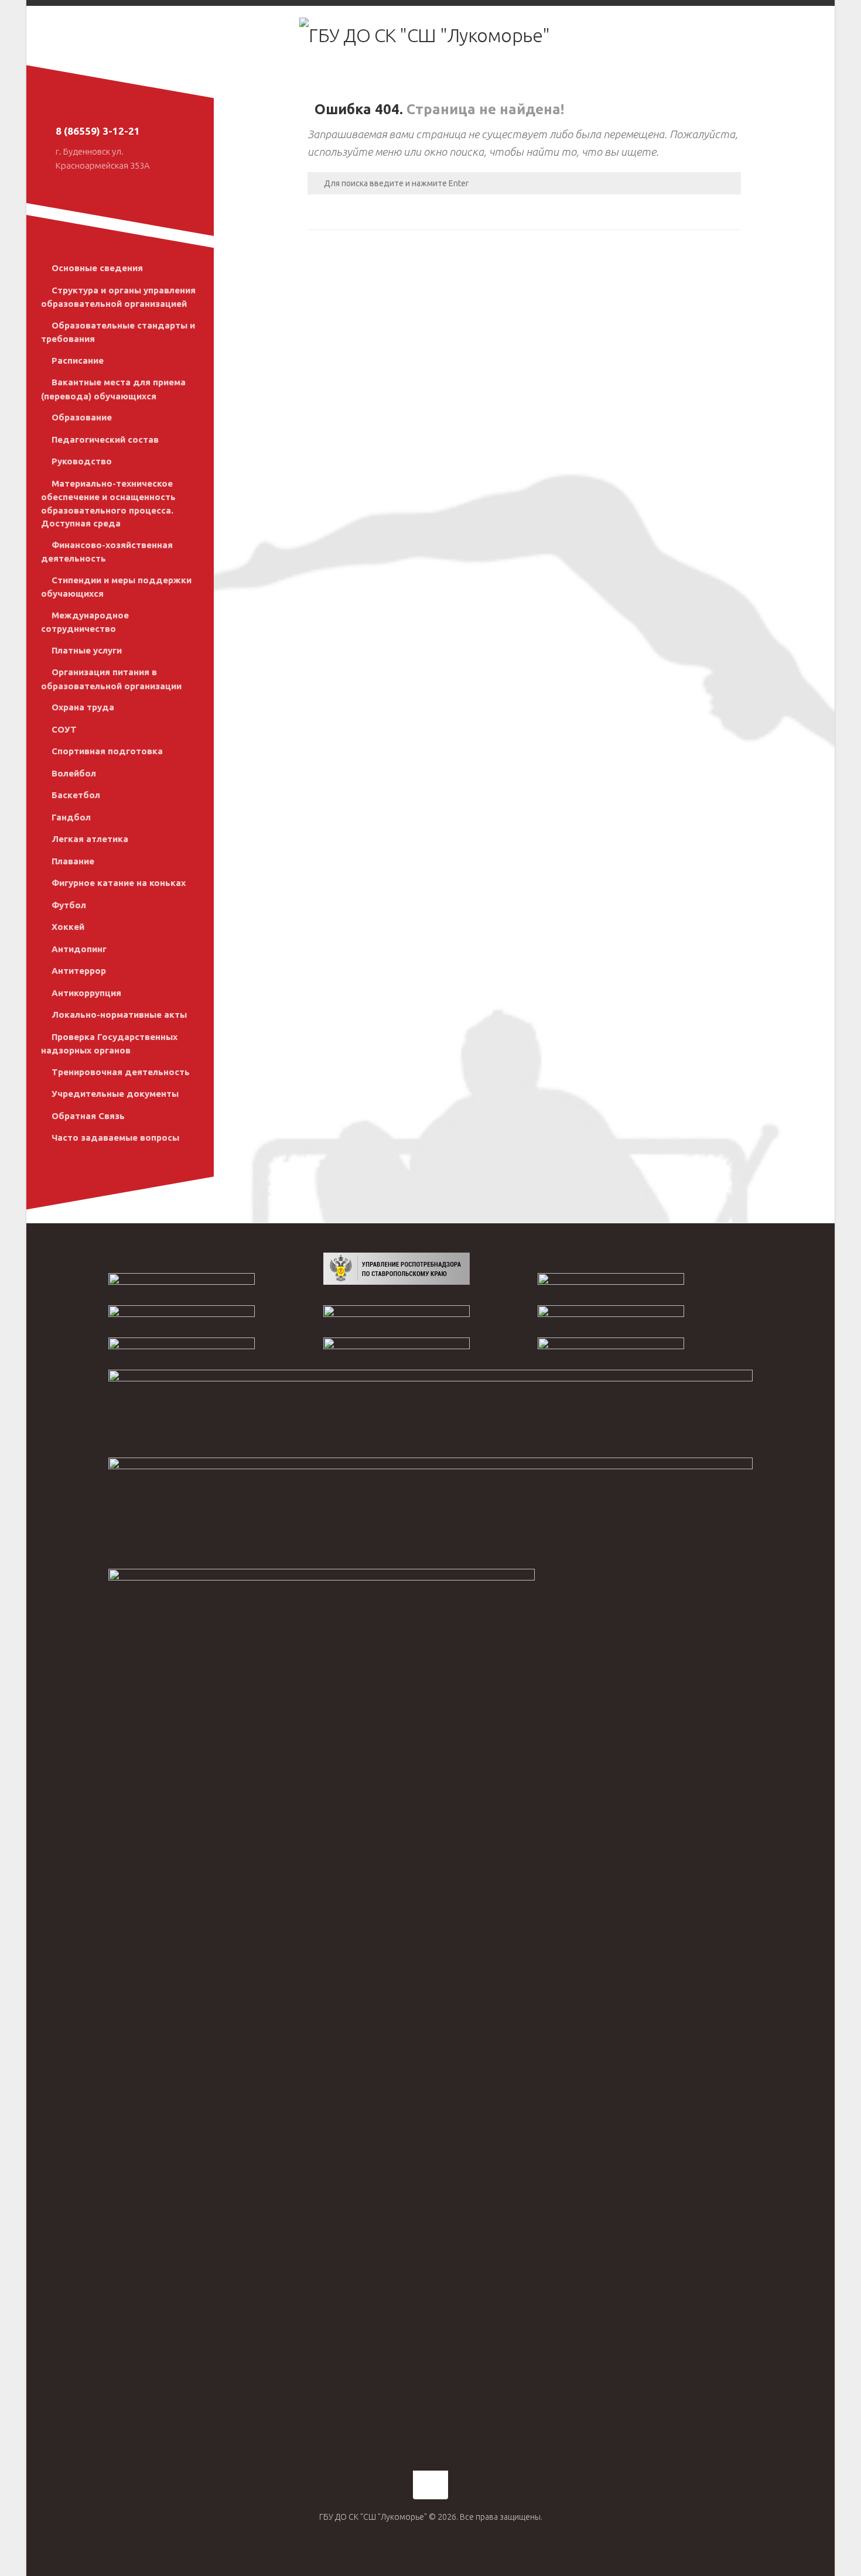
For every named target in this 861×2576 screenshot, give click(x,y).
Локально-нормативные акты (119, 1015)
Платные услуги (87, 650)
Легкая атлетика (90, 839)
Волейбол (74, 773)
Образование (82, 417)
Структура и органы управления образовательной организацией (118, 297)
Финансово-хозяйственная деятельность (107, 552)
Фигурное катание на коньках (119, 883)
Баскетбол (76, 795)
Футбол (69, 905)
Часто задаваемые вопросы (115, 1138)
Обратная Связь (88, 1116)
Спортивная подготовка (107, 751)
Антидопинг (79, 949)
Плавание (73, 861)
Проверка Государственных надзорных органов (109, 1044)
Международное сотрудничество (85, 622)
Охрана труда (83, 707)
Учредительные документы (115, 1094)
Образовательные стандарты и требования (118, 332)
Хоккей (68, 927)
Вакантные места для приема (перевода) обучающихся (113, 389)
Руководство (82, 461)
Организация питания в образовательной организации (111, 679)
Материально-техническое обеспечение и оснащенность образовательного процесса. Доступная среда (108, 504)
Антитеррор (79, 971)
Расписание (78, 360)
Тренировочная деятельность (121, 1072)
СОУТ (64, 729)
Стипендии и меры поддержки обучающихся (116, 587)
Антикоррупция (86, 993)
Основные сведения (97, 268)
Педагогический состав (105, 439)
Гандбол (71, 817)
